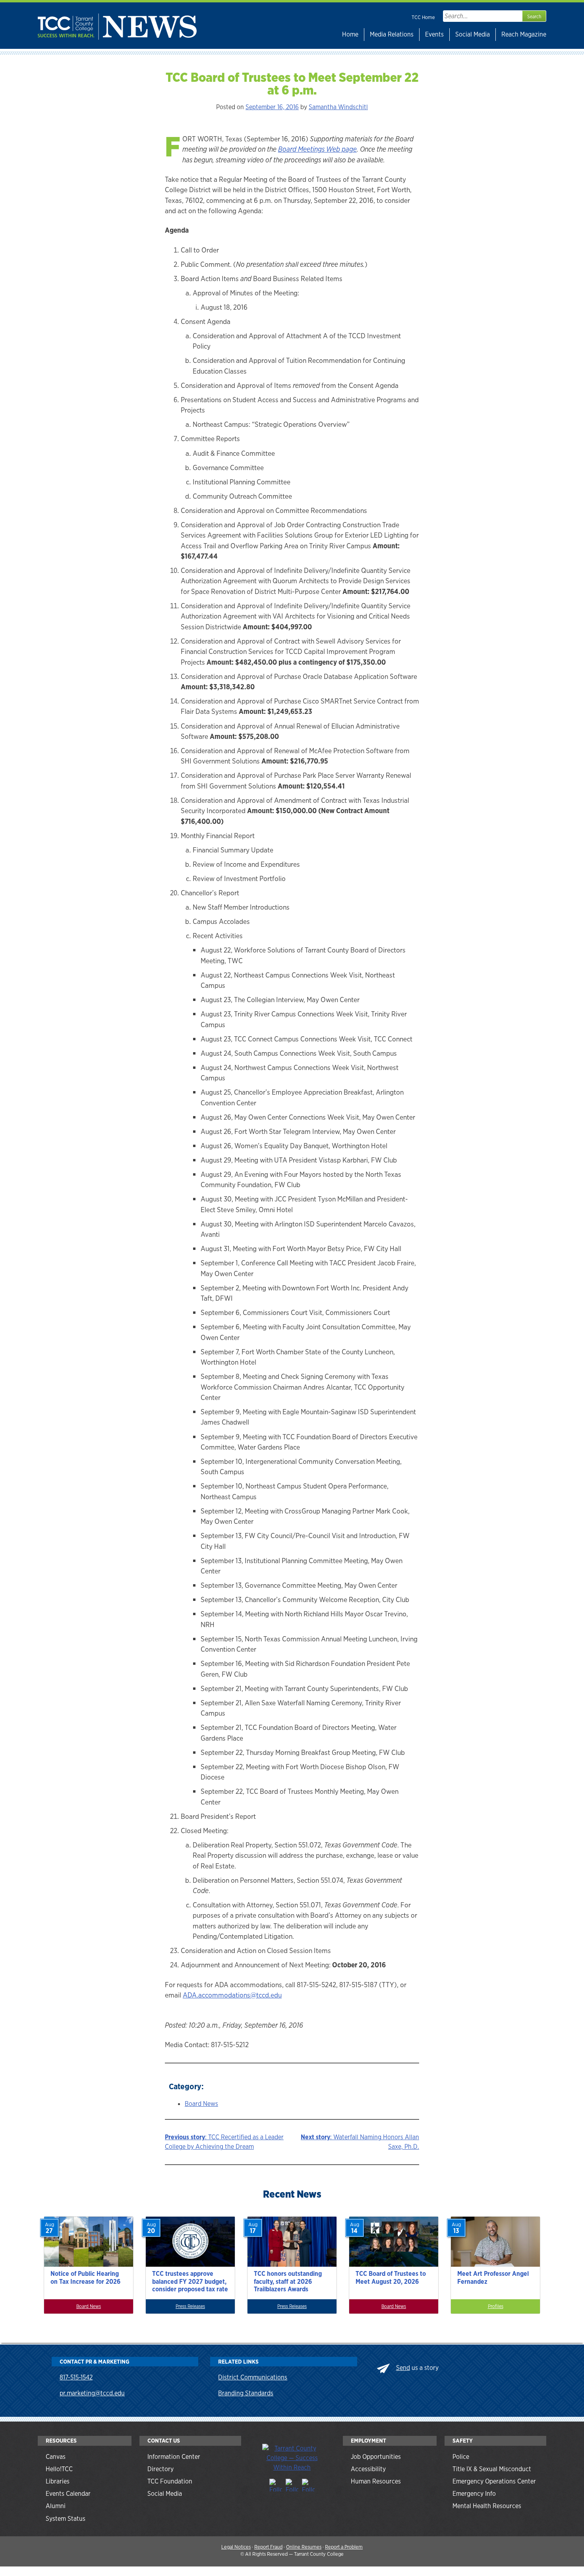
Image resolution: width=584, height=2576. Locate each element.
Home (350, 34)
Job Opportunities (376, 2457)
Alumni (56, 2506)
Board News (201, 2104)
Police (461, 2457)
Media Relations (392, 34)
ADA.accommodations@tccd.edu (232, 1995)
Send (403, 2368)
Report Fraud (268, 2547)
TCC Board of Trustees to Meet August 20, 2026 (391, 2277)
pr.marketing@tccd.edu (92, 2393)
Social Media (473, 34)
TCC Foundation (170, 2481)
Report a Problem (344, 2547)
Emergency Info (474, 2494)
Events (434, 34)
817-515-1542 (76, 2377)
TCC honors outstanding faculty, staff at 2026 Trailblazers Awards (288, 2281)
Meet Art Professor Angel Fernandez (493, 2277)
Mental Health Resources (487, 2506)
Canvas (56, 2457)
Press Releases (190, 2306)
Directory (161, 2469)
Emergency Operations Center (494, 2481)
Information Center (174, 2457)
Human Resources (376, 2481)
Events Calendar (68, 2494)
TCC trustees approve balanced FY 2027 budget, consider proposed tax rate (190, 2281)
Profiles (496, 2306)
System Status (66, 2519)
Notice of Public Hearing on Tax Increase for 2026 (85, 2277)
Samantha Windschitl (338, 107)
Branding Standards (246, 2393)
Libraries (58, 2481)
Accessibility (368, 2469)
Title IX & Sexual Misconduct (492, 2469)
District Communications (253, 2377)
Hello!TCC (59, 2469)
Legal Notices (236, 2547)
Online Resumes (304, 2547)
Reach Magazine (524, 34)
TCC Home (423, 17)
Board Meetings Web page (317, 149)
